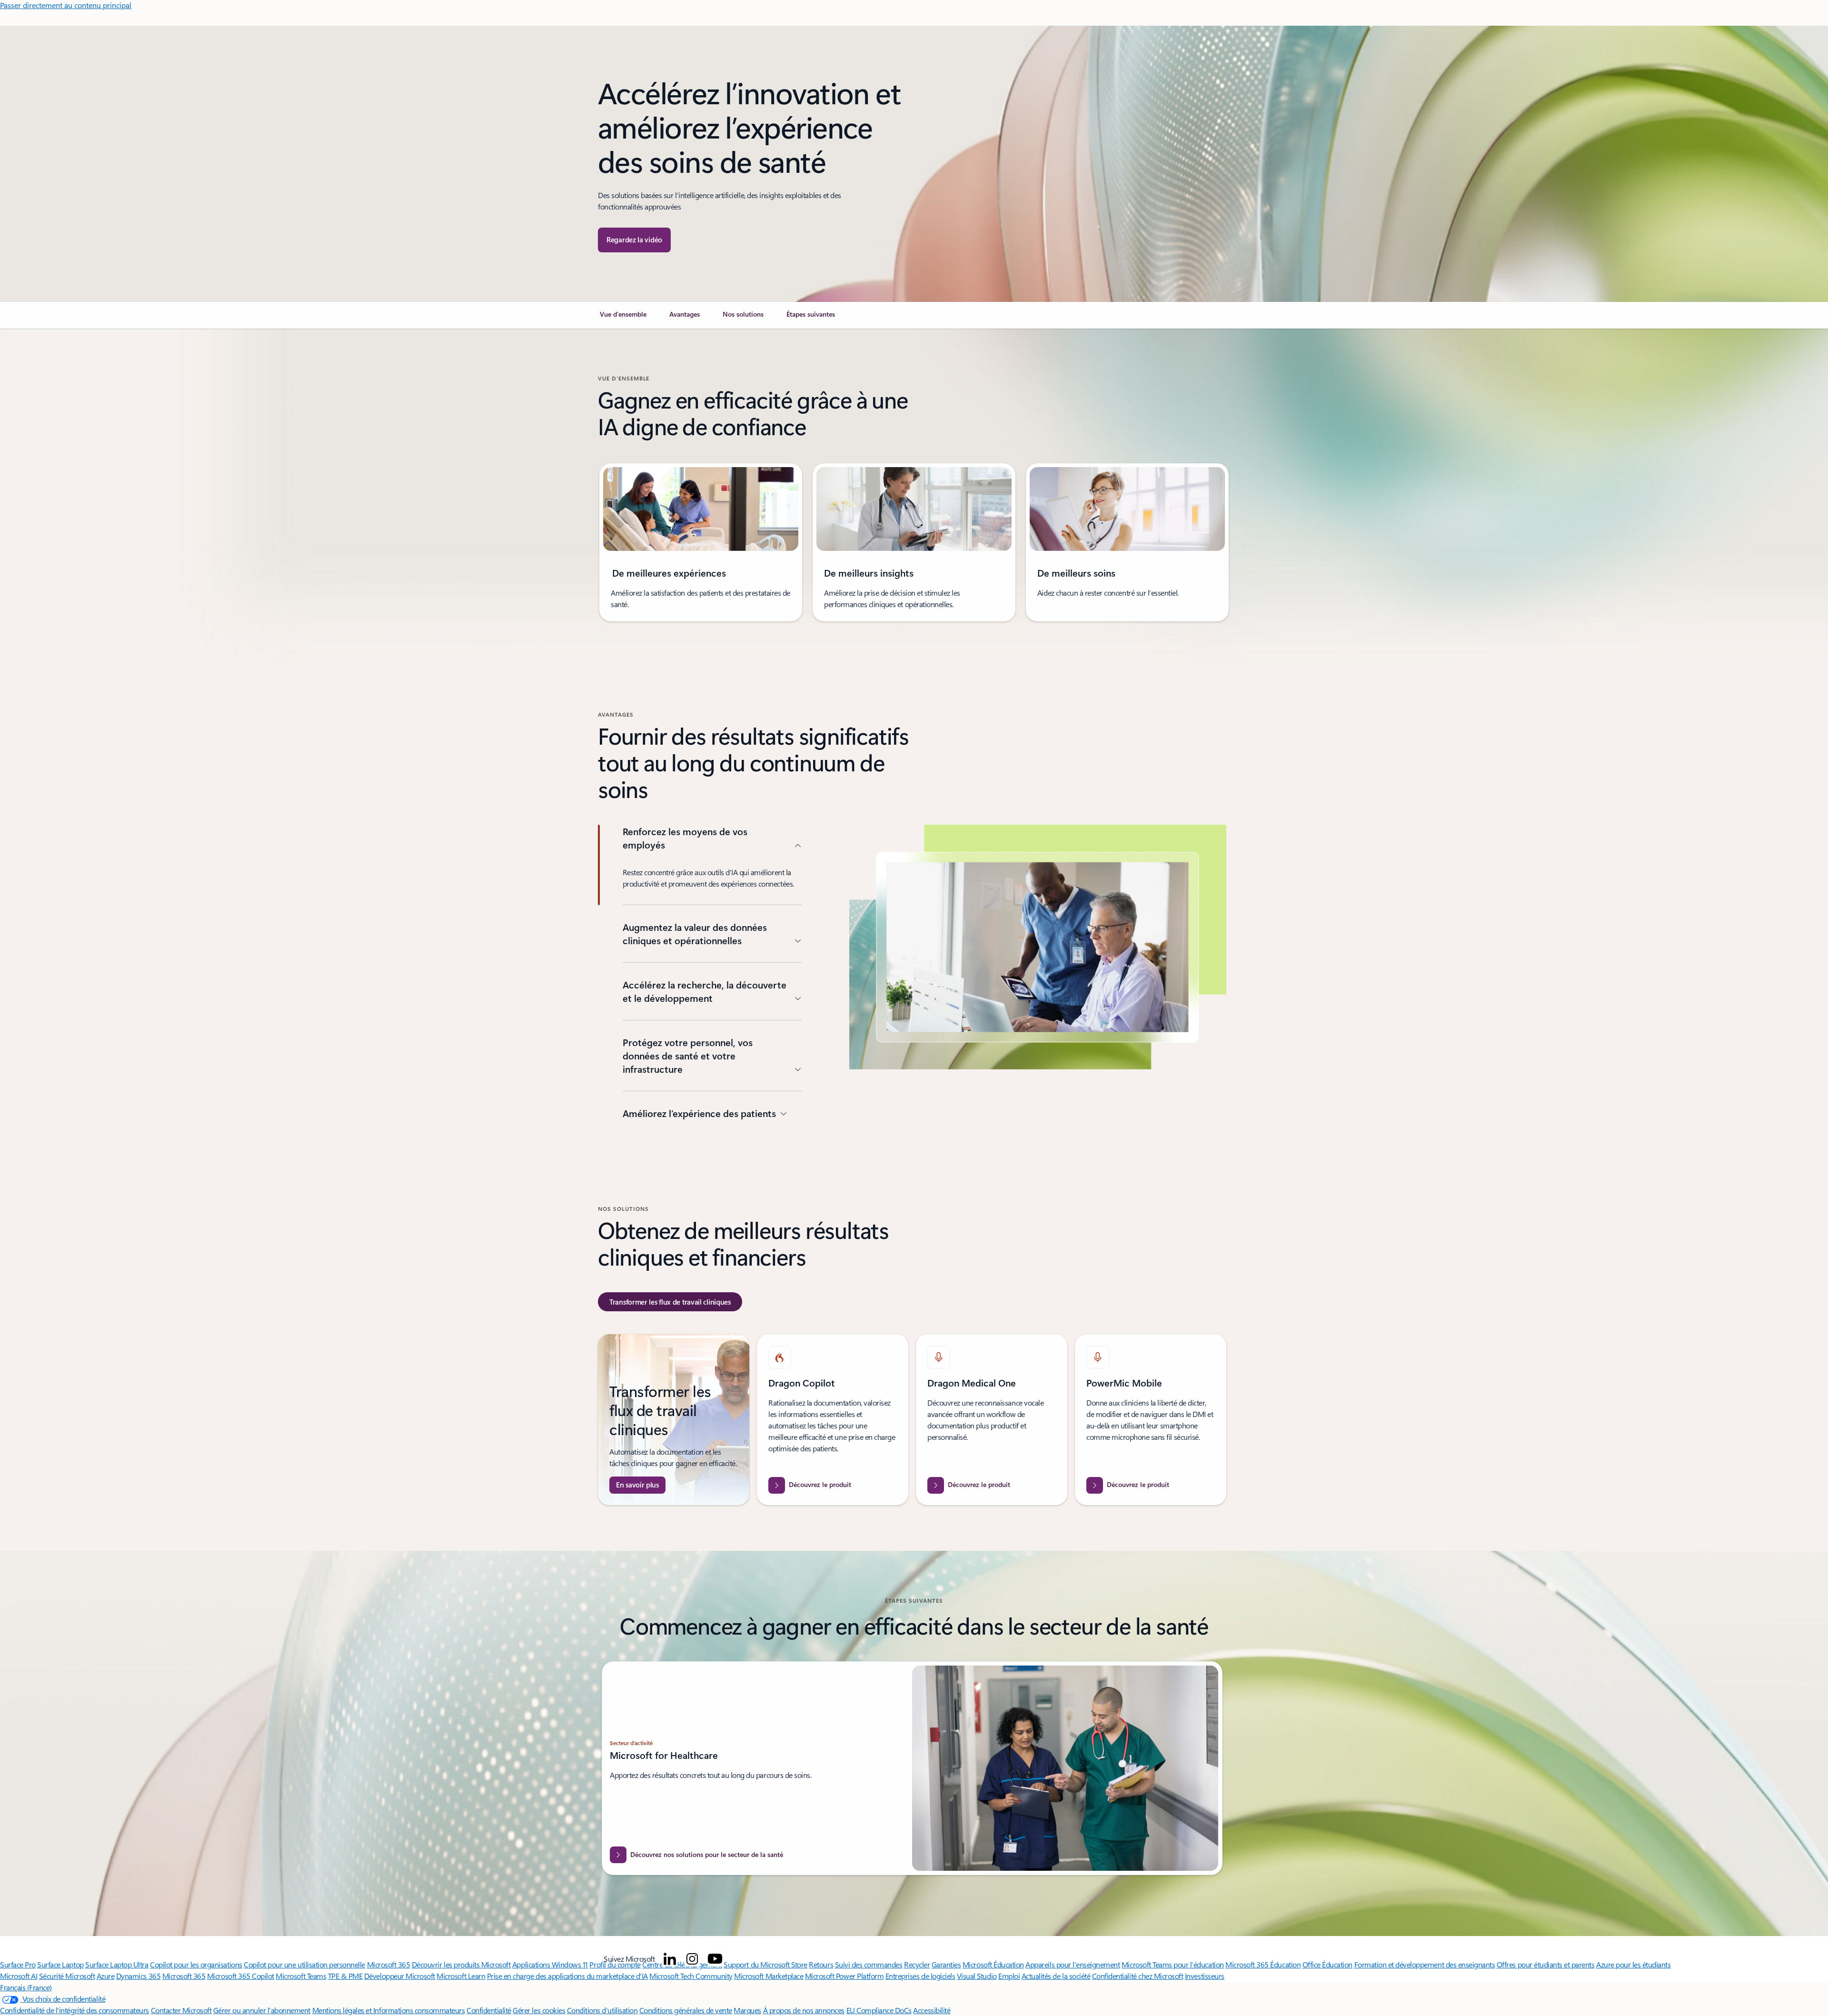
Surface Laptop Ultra (117, 1964)
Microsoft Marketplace (769, 1976)
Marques (747, 2010)
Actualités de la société (1056, 1976)
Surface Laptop (60, 1964)
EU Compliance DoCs (879, 2010)
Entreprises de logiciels (920, 1976)
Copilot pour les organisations (196, 1964)
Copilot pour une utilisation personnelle (304, 1964)
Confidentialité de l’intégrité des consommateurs (75, 2010)
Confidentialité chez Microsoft (1138, 1976)
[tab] (670, 1302)
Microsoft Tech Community (691, 1976)
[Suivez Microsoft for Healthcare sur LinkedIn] (670, 1959)
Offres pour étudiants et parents (1546, 1964)
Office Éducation (1327, 1964)
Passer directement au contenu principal (66, 5)
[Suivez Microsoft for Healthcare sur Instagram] (692, 1959)
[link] (623, 318)
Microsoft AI (19, 1976)
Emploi (1009, 1976)
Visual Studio (977, 1976)
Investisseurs (1205, 1976)
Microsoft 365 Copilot (241, 1976)
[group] (701, 542)
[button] (634, 240)
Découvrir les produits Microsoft (461, 1964)
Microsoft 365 (389, 1964)
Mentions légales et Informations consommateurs (389, 2010)
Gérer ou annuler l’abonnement (262, 2010)
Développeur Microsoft (400, 1976)
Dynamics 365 (138, 1976)
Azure (106, 1976)
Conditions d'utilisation (602, 2010)
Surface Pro (18, 1964)
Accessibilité (932, 2010)
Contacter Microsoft (181, 2010)
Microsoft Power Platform (844, 1976)
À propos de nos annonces (804, 2010)
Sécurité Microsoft (67, 1976)
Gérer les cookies (539, 2010)
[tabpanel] (912, 1420)
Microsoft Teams (301, 1976)
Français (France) (26, 1987)
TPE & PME (345, 1976)
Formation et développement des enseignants (1425, 1964)
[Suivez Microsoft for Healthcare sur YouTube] (715, 1959)
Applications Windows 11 (550, 1964)
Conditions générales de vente (686, 2010)
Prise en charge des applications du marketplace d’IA (567, 1976)
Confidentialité (489, 2010)
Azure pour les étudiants (1633, 1964)
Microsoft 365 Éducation (1263, 1964)
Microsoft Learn (461, 1976)
